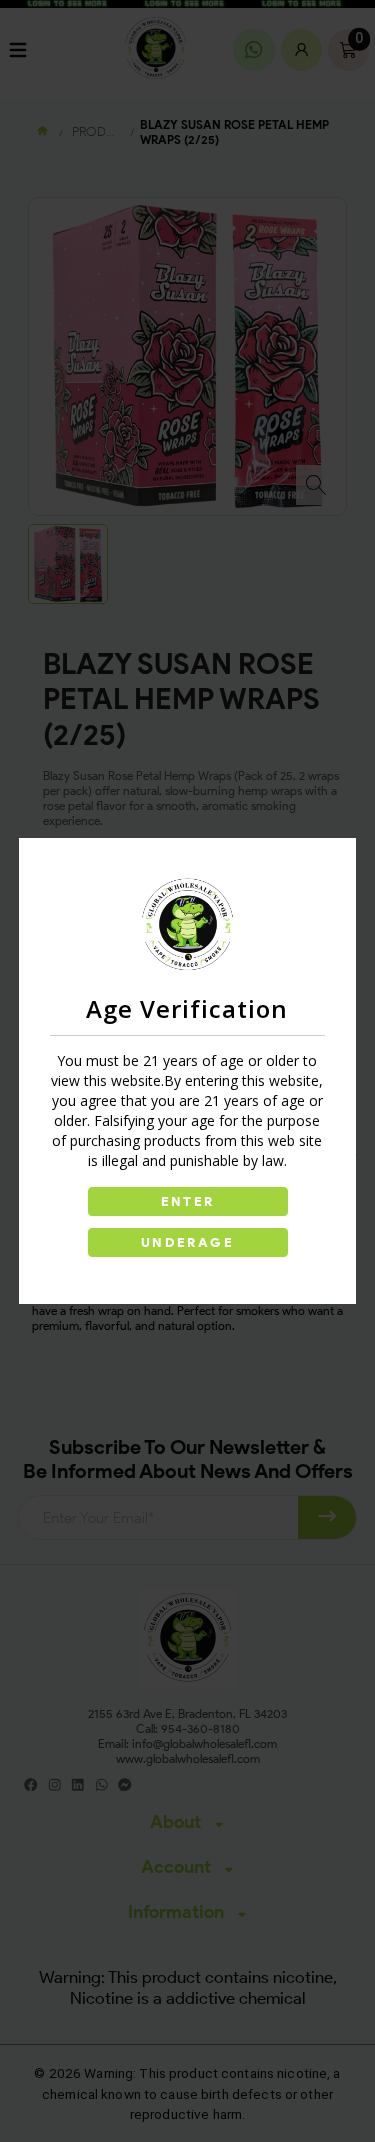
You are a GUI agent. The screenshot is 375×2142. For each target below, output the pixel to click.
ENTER (188, 1201)
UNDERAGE (187, 1242)
